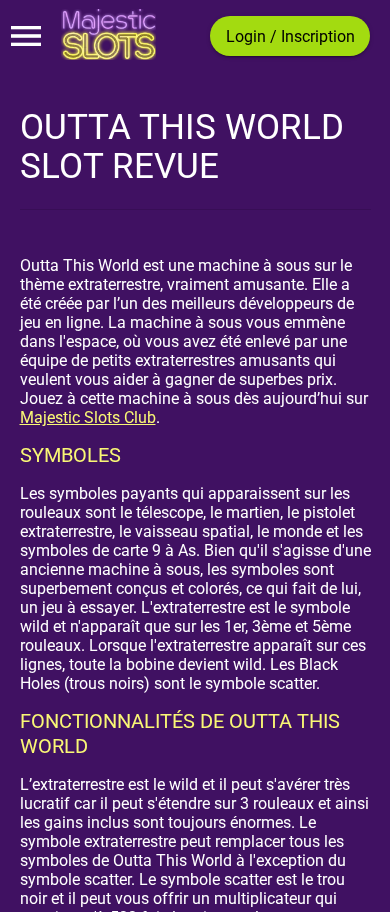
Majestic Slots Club (88, 417)
